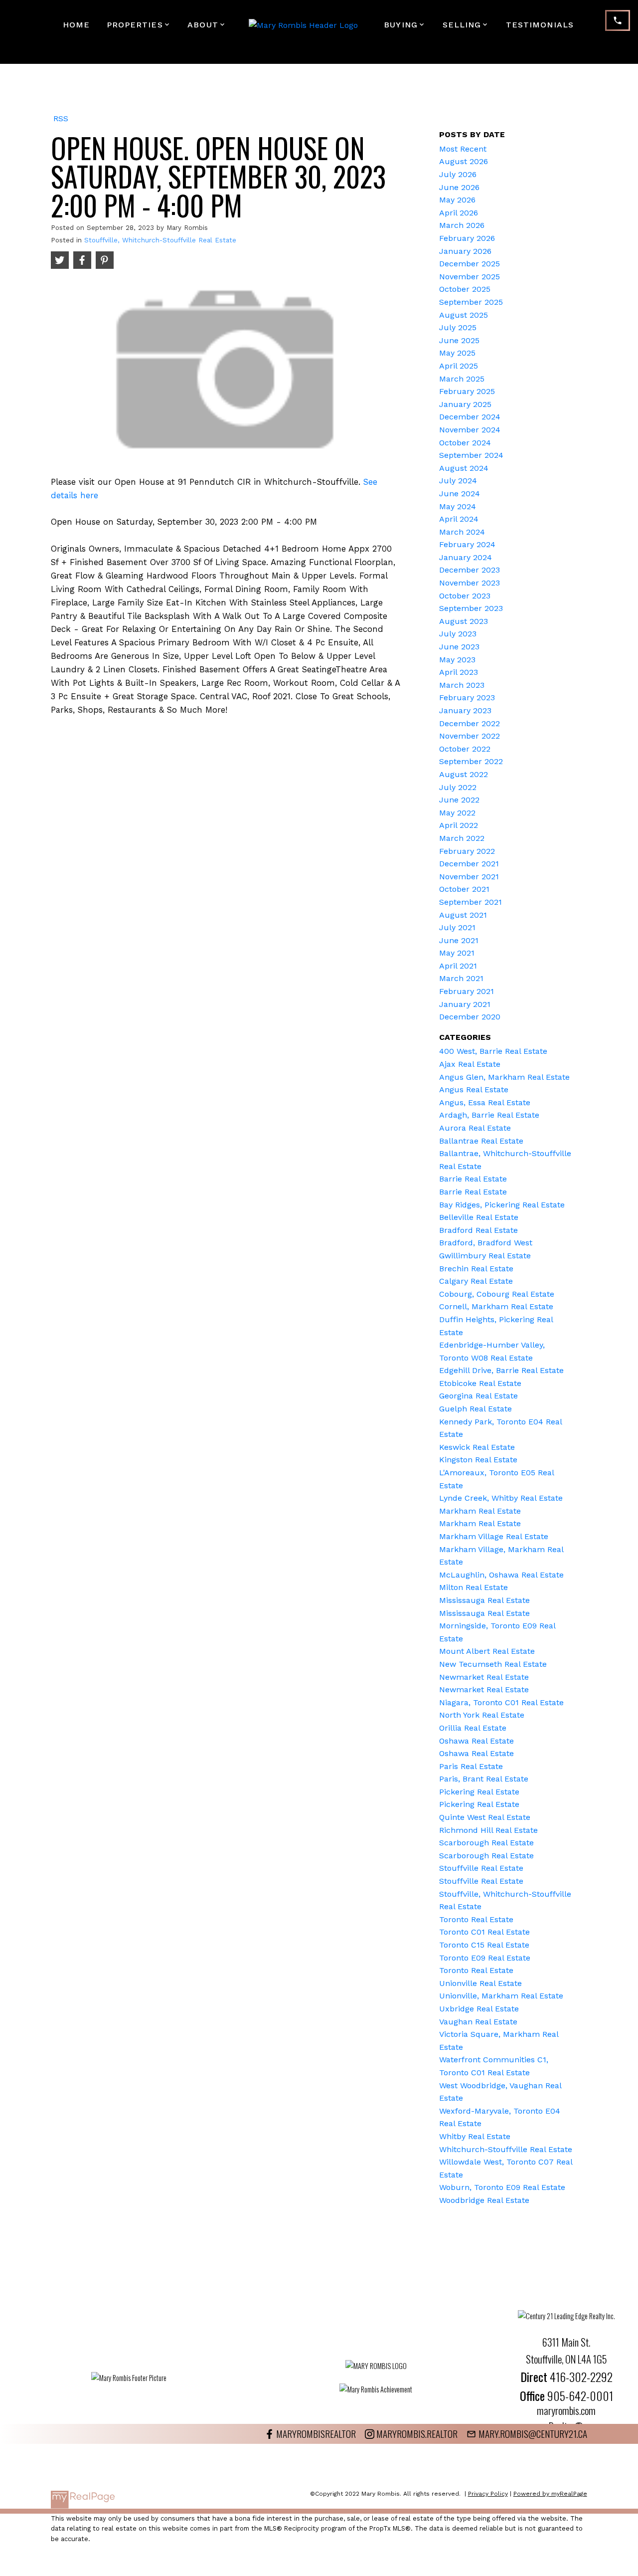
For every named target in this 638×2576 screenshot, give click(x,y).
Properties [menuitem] (135, 25)
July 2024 (458, 481)
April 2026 (459, 213)
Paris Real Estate (471, 1766)
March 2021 (461, 978)
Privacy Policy (488, 2494)
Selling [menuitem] (462, 25)
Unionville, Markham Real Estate (501, 1996)
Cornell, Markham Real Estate (496, 1306)
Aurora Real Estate (475, 1128)
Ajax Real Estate (470, 1064)
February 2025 (467, 391)
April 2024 (459, 519)
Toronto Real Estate (476, 1919)
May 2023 (457, 660)
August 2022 (464, 774)
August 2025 (464, 315)
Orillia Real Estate (473, 1728)
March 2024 (462, 532)
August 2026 (464, 161)
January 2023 (465, 710)
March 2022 (462, 838)
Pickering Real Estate (479, 1792)
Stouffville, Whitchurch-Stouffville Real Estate (160, 240)
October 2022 (465, 749)
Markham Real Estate (480, 1511)
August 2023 (464, 621)
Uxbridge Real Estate (479, 2009)
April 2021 (458, 966)
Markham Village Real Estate (494, 1536)
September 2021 (471, 902)
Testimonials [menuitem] (540, 25)
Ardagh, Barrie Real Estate (489, 1115)
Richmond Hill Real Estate (488, 1830)
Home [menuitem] (76, 25)
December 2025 (470, 264)
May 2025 (457, 353)
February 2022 (467, 851)
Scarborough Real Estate (486, 1843)
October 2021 (464, 889)
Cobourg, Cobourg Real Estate (497, 1294)
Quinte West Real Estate (485, 1817)
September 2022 (471, 761)
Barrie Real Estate (473, 1179)
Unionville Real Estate (480, 1983)
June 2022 (459, 800)
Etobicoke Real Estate (480, 1383)
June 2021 (459, 940)
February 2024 (467, 544)
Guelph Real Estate (476, 1409)
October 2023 (465, 596)
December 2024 (470, 417)
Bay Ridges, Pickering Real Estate (502, 1205)
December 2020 (470, 1017)
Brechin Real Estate (476, 1269)
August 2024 (464, 468)
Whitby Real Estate (475, 2136)
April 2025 (459, 366)
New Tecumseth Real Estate (493, 1664)
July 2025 (458, 327)
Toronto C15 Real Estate (484, 1945)
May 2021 (457, 953)
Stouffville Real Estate (481, 1868)
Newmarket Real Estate (484, 1677)
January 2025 (465, 404)
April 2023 (459, 672)
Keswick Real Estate (477, 1447)
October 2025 (465, 289)
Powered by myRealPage (550, 2494)
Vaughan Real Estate (478, 2022)
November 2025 (470, 277)
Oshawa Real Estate (477, 1741)
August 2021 (463, 915)
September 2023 (471, 608)
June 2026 (459, 187)
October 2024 (465, 443)
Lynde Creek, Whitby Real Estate (501, 1498)
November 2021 (469, 877)
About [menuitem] (203, 25)
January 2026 (465, 251)
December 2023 (470, 570)
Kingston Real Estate (478, 1460)
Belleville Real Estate (479, 1217)
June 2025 (459, 340)
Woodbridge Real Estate (484, 2200)
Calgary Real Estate (476, 1281)
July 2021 (457, 927)
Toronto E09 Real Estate (485, 1958)
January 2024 (466, 557)
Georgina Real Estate (478, 1396)
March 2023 (462, 685)
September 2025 (471, 302)
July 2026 (458, 174)
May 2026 (457, 200)
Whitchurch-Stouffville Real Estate (506, 2149)
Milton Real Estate (474, 1587)
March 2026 (462, 225)
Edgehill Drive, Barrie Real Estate (501, 1370)
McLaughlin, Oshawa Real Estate (501, 1575)
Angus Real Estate (474, 1090)
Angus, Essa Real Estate (485, 1102)
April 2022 (459, 825)
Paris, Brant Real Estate (484, 1779)
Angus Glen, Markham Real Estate (504, 1077)
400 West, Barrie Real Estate (493, 1051)
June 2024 (460, 494)
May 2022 (457, 813)
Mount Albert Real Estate (487, 1651)
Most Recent (463, 149)
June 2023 (459, 647)
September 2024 (471, 455)
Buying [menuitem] (401, 25)
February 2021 (467, 991)
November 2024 (470, 430)
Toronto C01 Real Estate (484, 1932)
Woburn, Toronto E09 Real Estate (502, 2187)
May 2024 (458, 506)
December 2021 (469, 864)
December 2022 (470, 723)
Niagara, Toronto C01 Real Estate (501, 1702)
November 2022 (470, 736)
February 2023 (467, 697)
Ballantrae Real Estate (481, 1141)
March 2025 (462, 379)
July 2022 (458, 787)
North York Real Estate (482, 1715)
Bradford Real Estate (478, 1230)
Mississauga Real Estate (484, 1600)
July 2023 (458, 634)
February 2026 (467, 238)
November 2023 (470, 583)
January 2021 (465, 1004)
